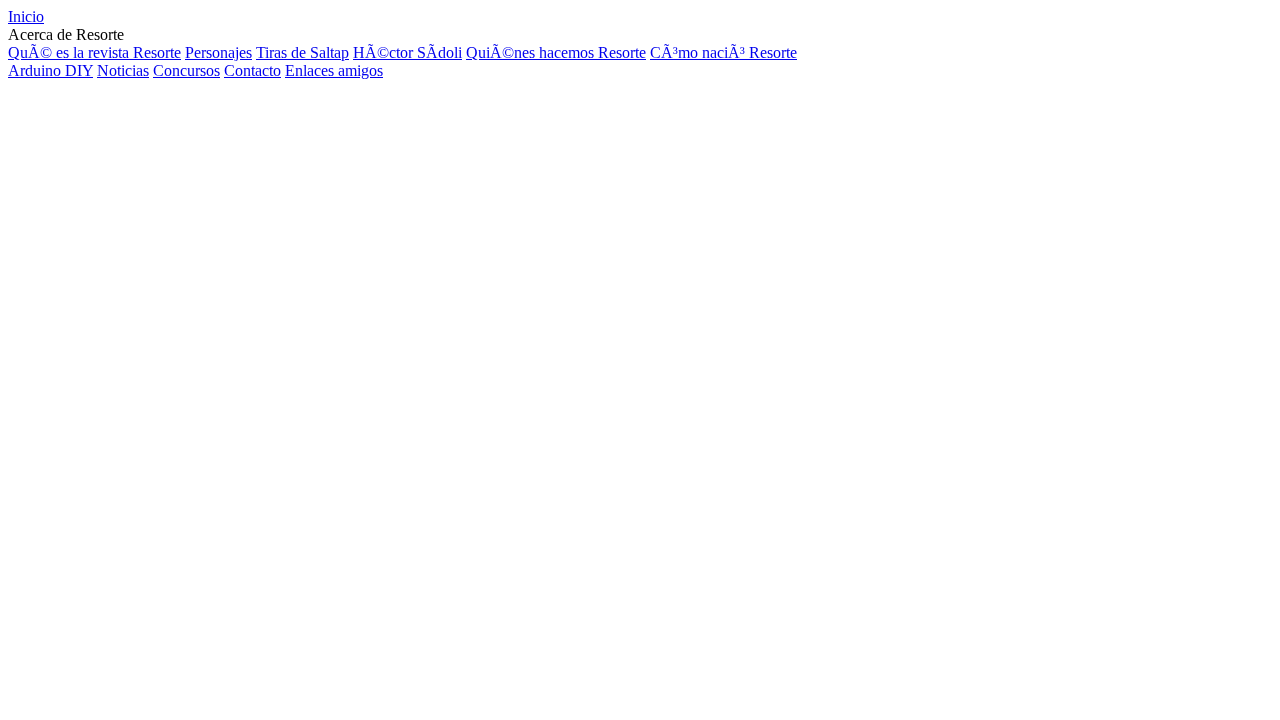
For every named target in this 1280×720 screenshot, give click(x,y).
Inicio (26, 16)
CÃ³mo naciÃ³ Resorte (723, 52)
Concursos (186, 70)
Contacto (252, 70)
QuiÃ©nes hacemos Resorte (556, 52)
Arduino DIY (50, 70)
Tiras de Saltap (302, 52)
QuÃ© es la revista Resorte (94, 52)
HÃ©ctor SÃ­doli (407, 52)
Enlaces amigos (334, 70)
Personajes (218, 52)
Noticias (123, 70)
